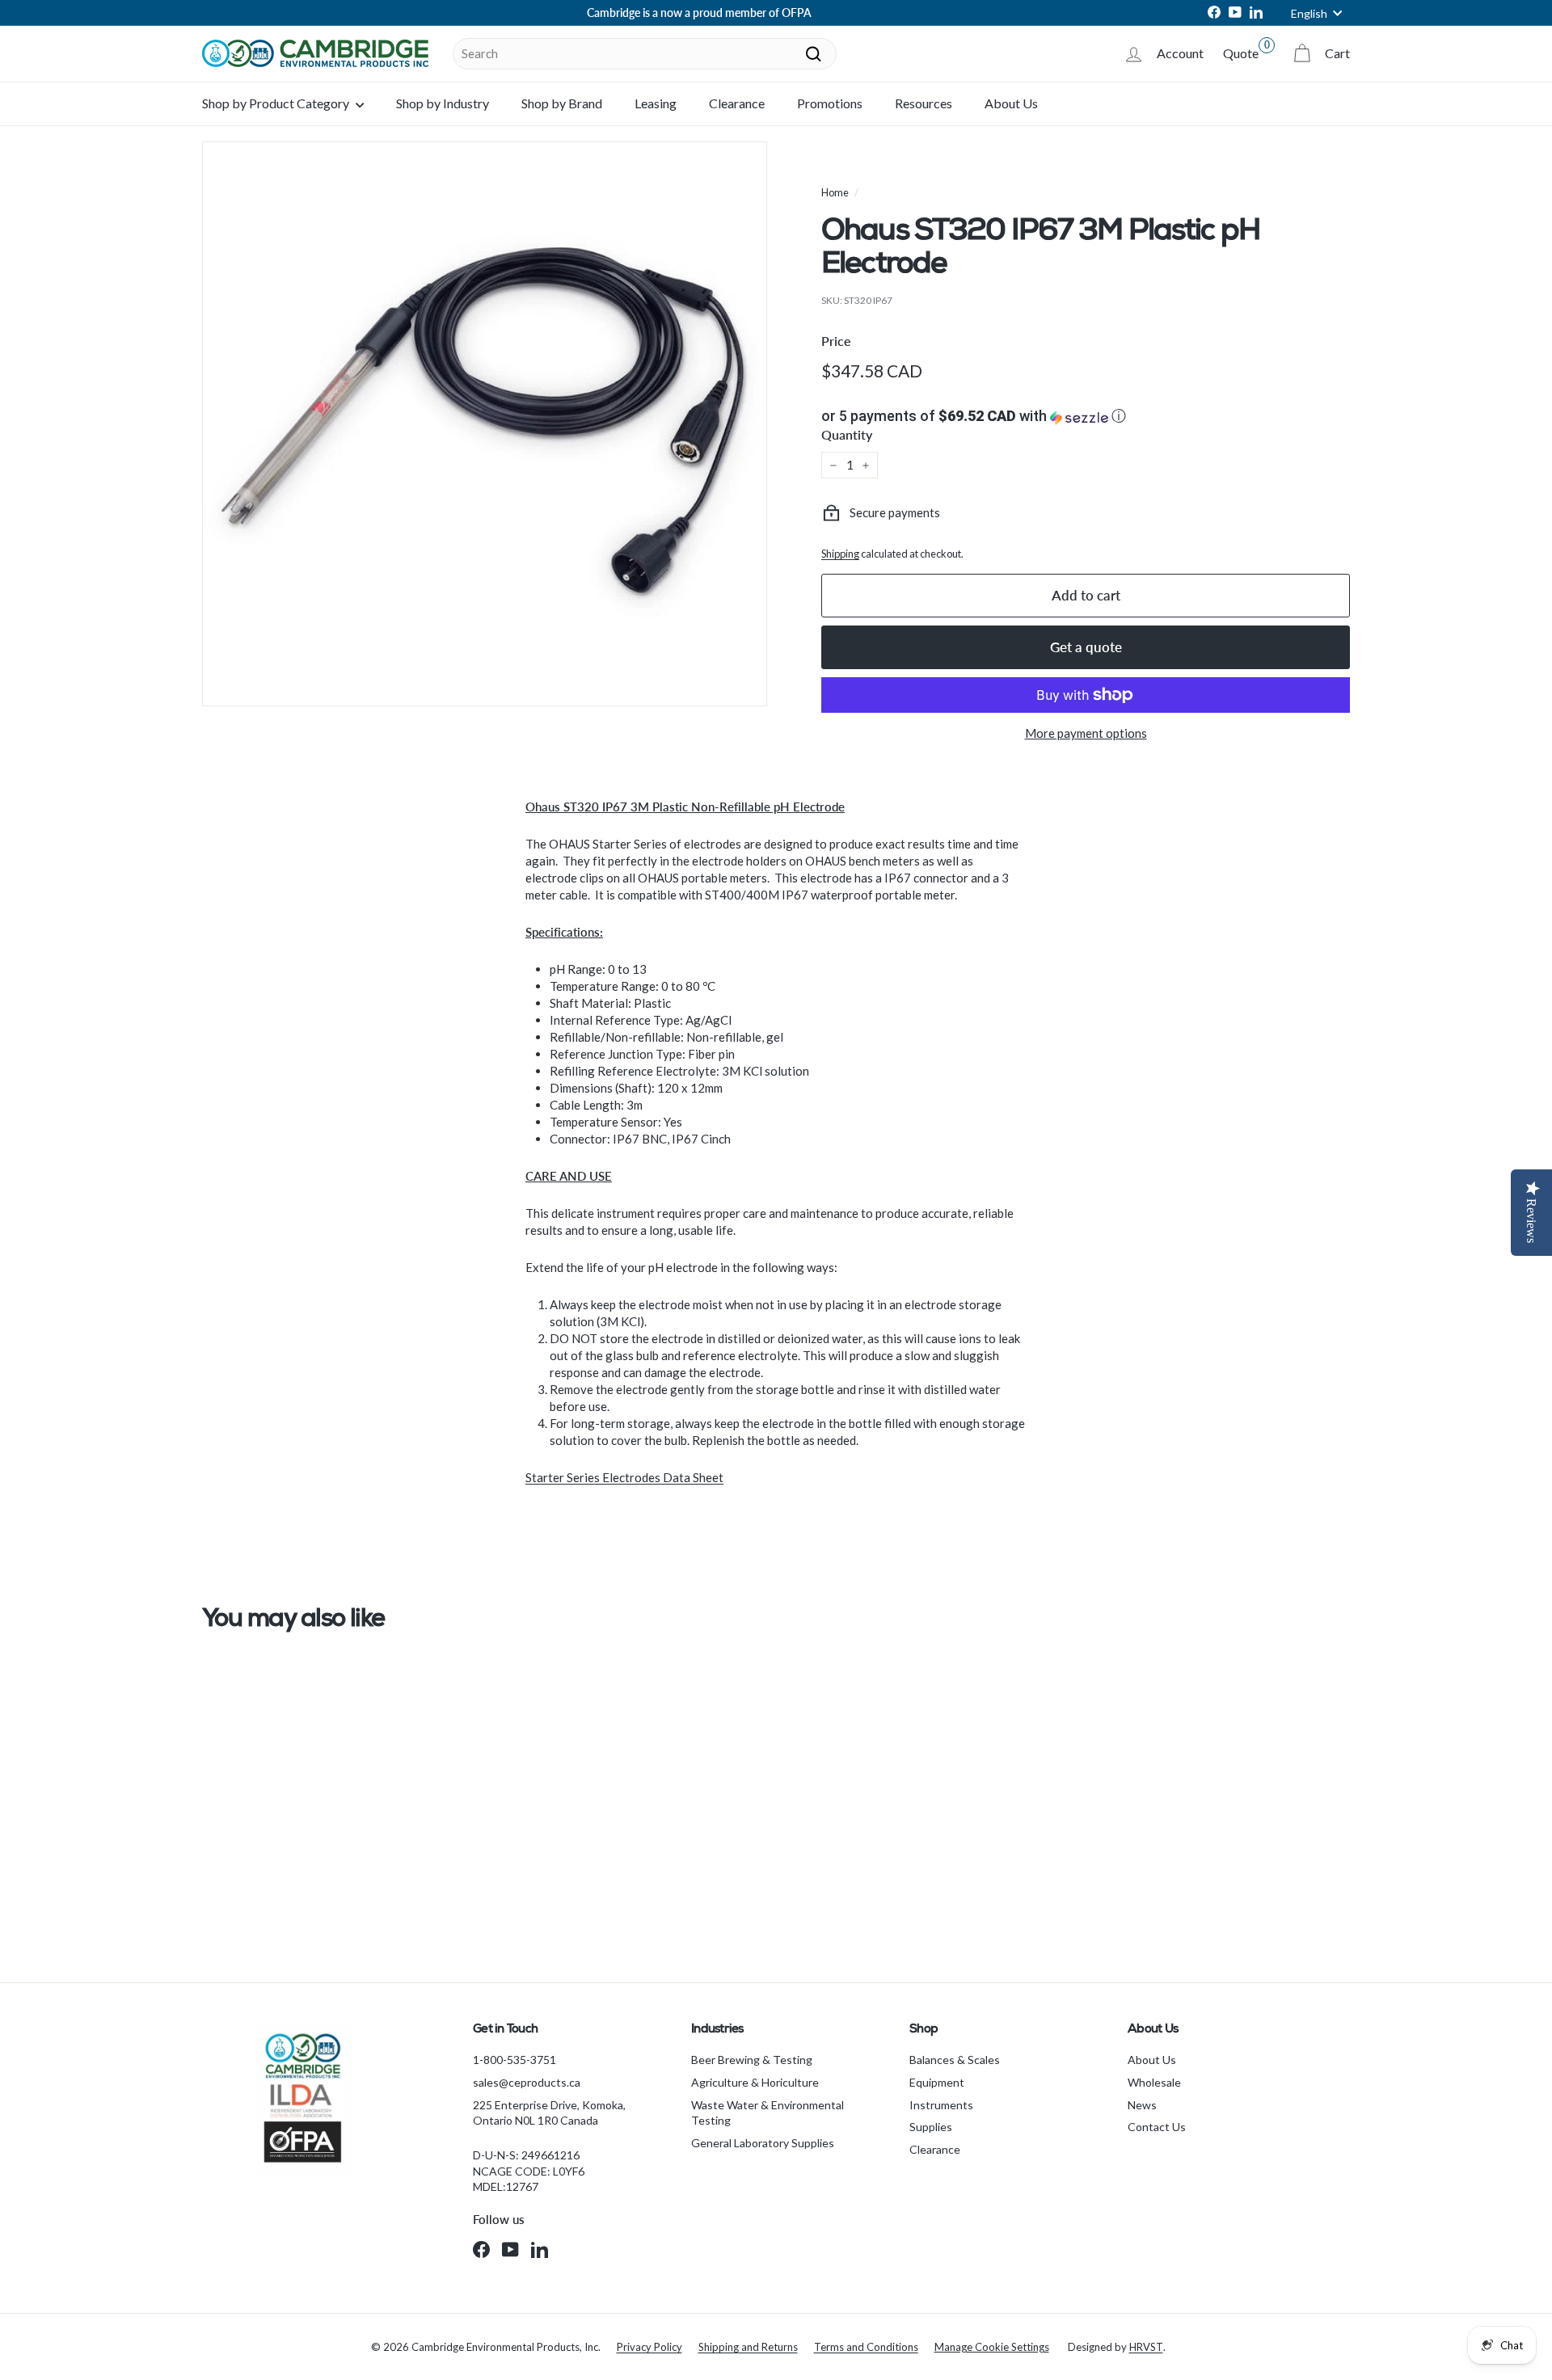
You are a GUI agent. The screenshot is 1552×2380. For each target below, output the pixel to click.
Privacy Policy (649, 2347)
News (1142, 2105)
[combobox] (645, 54)
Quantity (847, 434)
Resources (924, 103)
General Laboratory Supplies (763, 2143)
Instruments (941, 2105)
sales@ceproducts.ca (527, 2082)
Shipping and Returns (748, 2347)
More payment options (1086, 733)
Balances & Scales (955, 2060)
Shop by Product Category (277, 103)
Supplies (931, 2127)
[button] (1086, 416)
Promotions (830, 103)
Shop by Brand (562, 103)
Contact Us (1157, 2127)
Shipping (840, 554)
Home (835, 192)
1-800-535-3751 (515, 2060)
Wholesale (1154, 2082)
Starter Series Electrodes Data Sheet (624, 1477)
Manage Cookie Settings (992, 2347)
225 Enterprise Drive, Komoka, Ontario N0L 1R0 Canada (549, 2113)
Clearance (737, 103)
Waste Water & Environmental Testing (768, 2113)
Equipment (937, 2082)
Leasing (656, 103)
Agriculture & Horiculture (755, 2082)
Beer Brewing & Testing (752, 2060)
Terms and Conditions (866, 2347)
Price (836, 341)
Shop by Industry (443, 103)
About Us (1011, 103)
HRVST (1146, 2347)
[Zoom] (485, 424)
